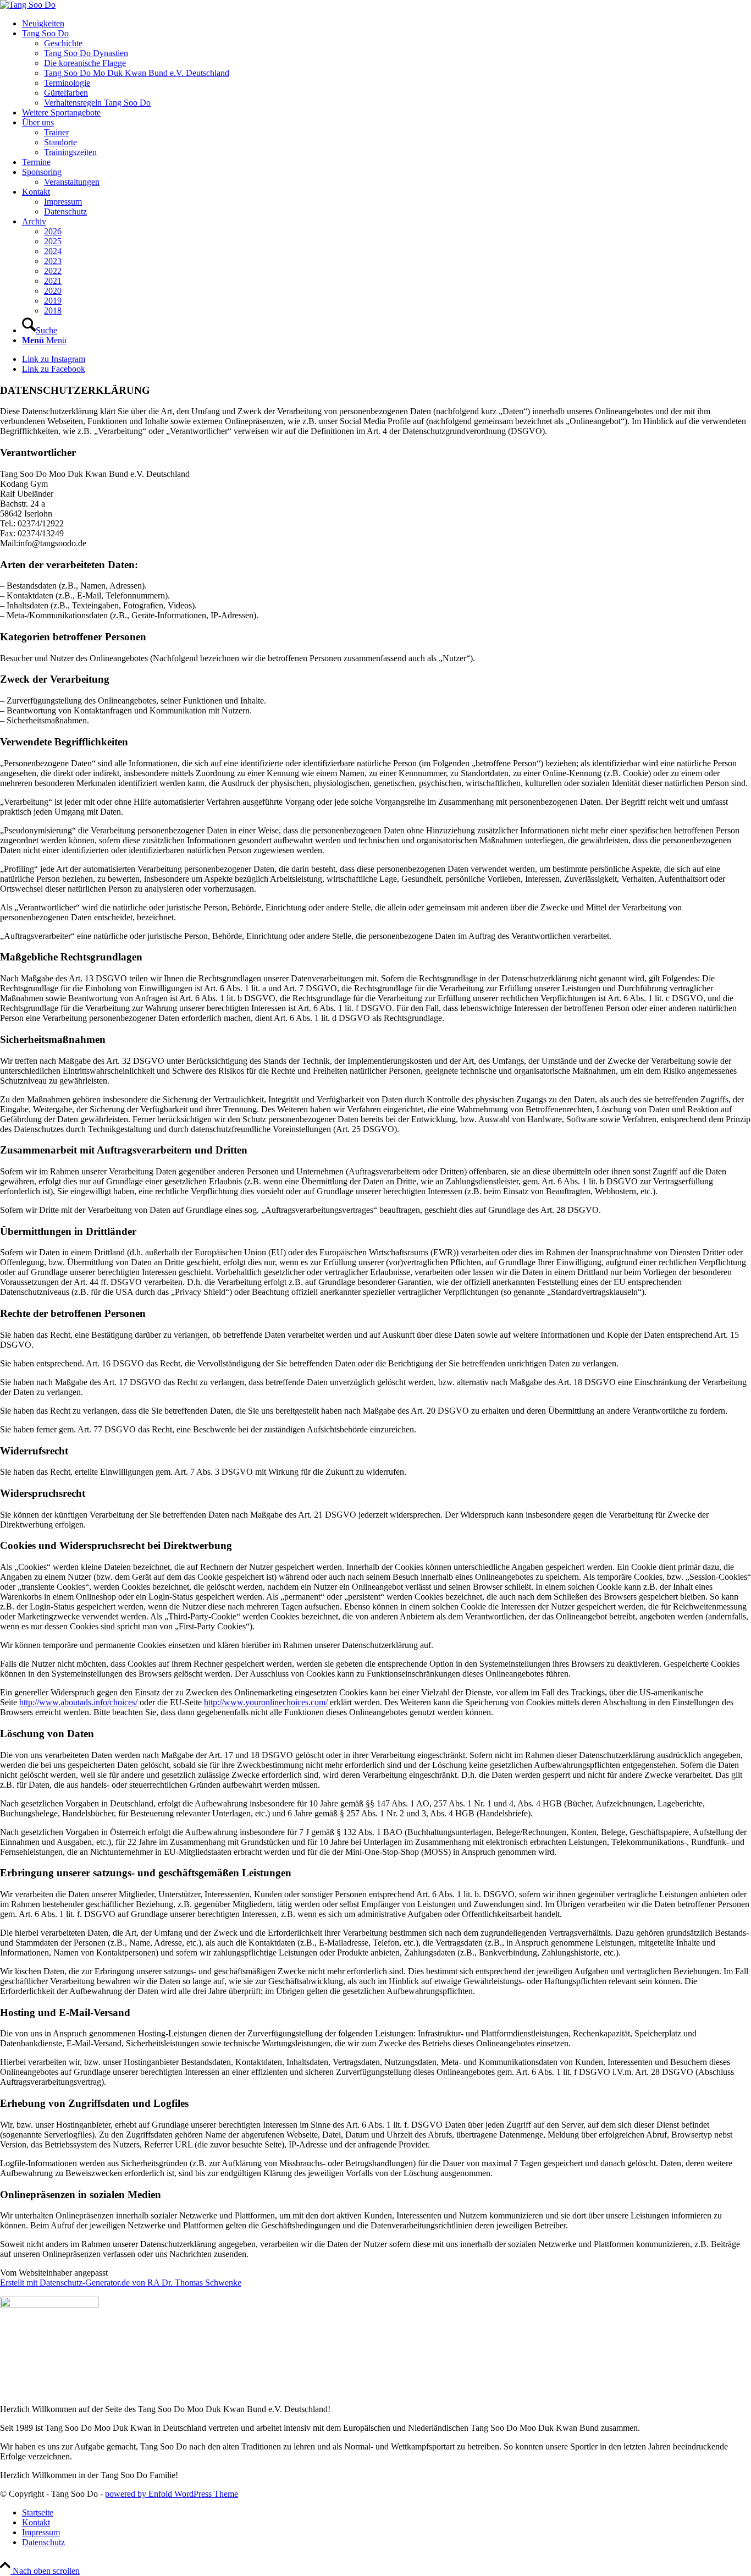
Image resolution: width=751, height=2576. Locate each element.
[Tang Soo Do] (28, 5)
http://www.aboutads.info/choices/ (78, 1702)
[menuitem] (386, 24)
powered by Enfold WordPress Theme (172, 2494)
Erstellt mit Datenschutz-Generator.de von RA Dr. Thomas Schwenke (121, 2283)
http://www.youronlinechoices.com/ (266, 1702)
